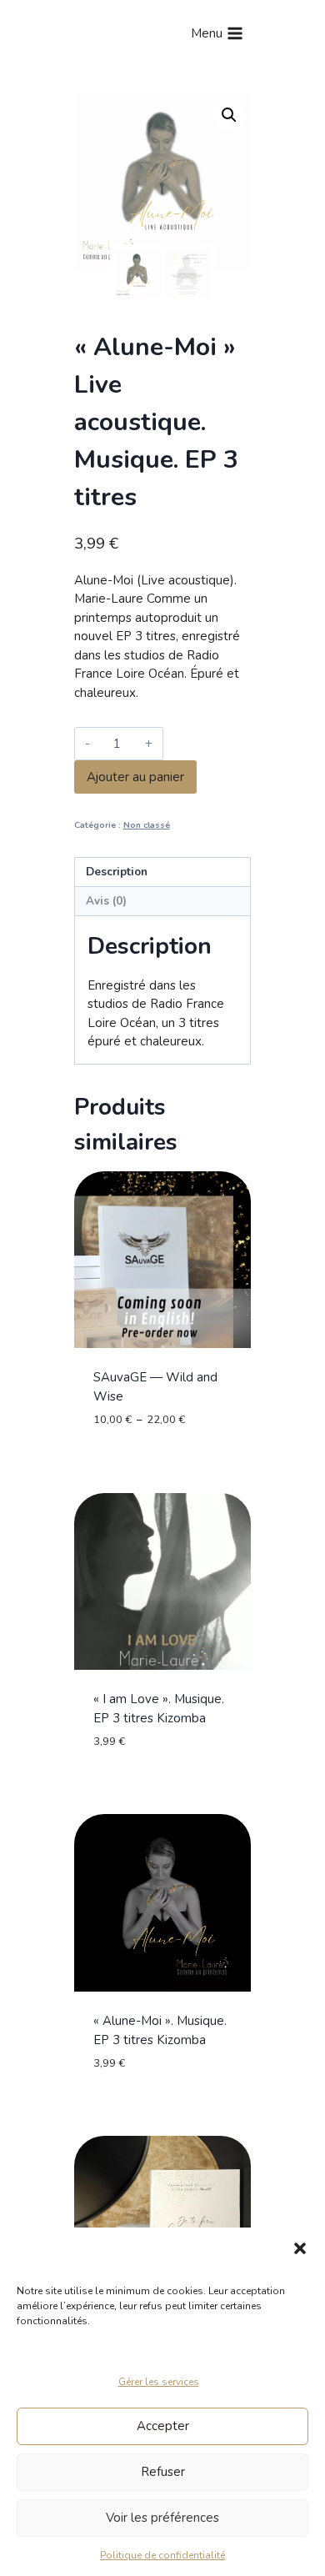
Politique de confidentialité (162, 2555)
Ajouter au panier (135, 777)
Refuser (163, 2472)
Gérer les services (159, 2382)
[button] (300, 2248)
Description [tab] (117, 872)
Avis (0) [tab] (106, 901)
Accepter (163, 2426)
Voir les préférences (162, 2518)
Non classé (147, 825)
